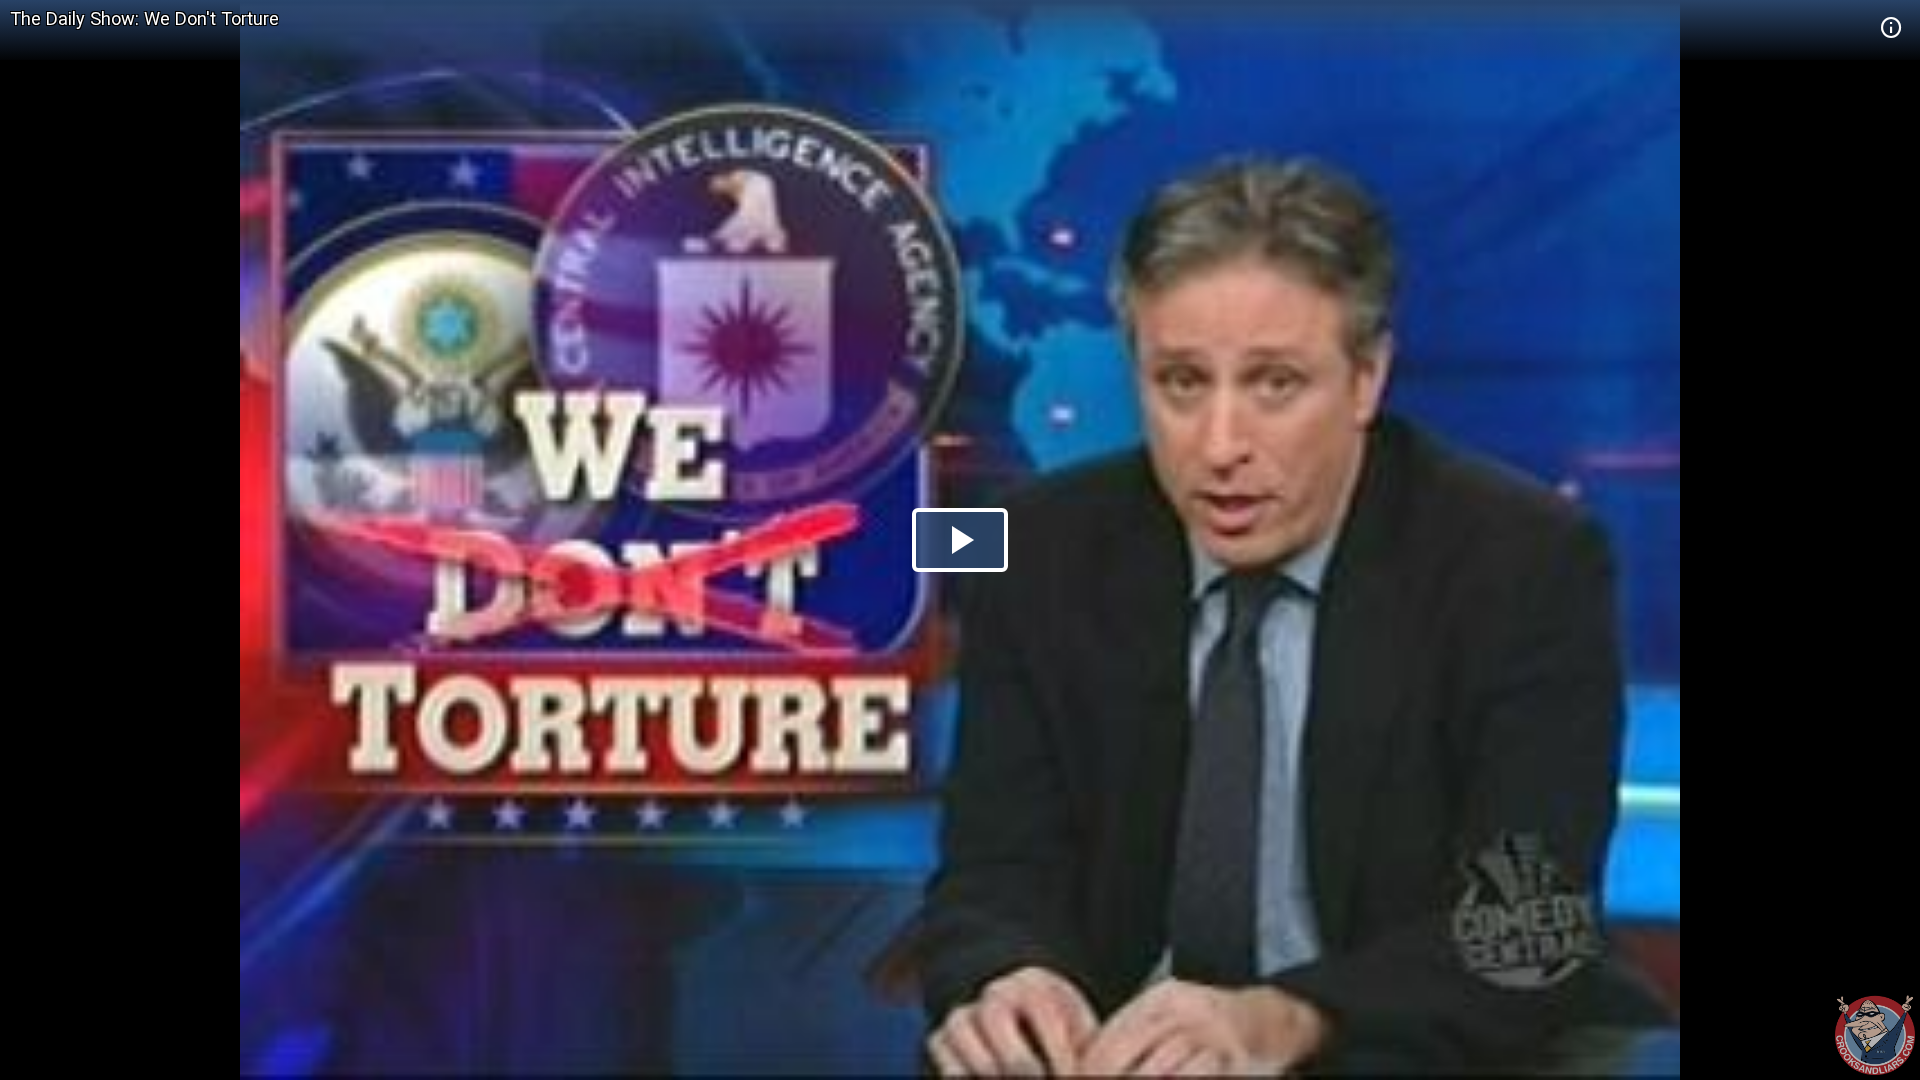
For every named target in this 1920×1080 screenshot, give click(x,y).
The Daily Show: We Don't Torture (144, 18)
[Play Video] (960, 540)
